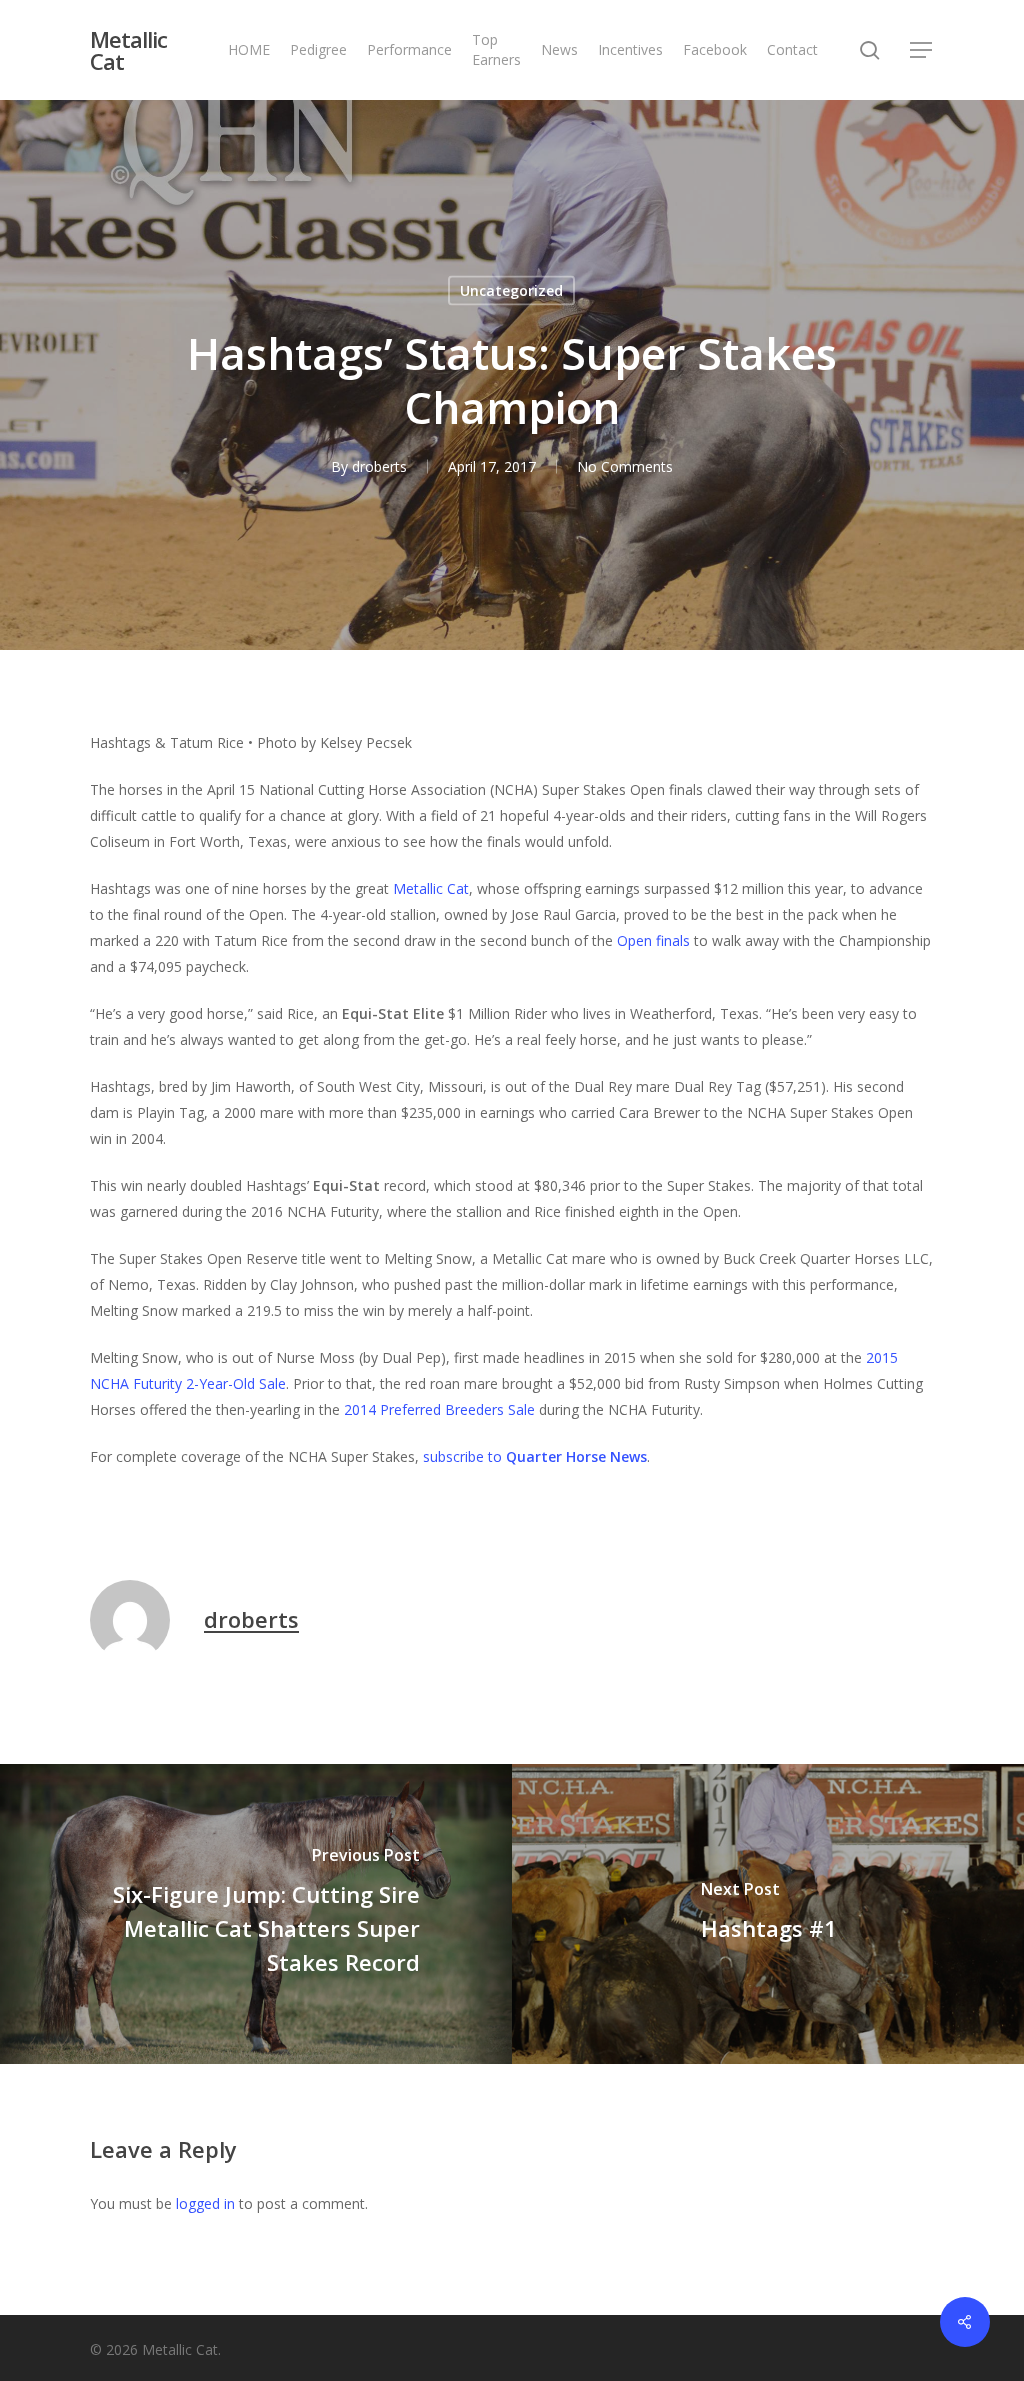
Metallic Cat (128, 50)
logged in (205, 2203)
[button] (922, 50)
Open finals (653, 940)
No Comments (625, 466)
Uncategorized (511, 290)
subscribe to (535, 1456)
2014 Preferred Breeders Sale (439, 1409)
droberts (379, 466)
